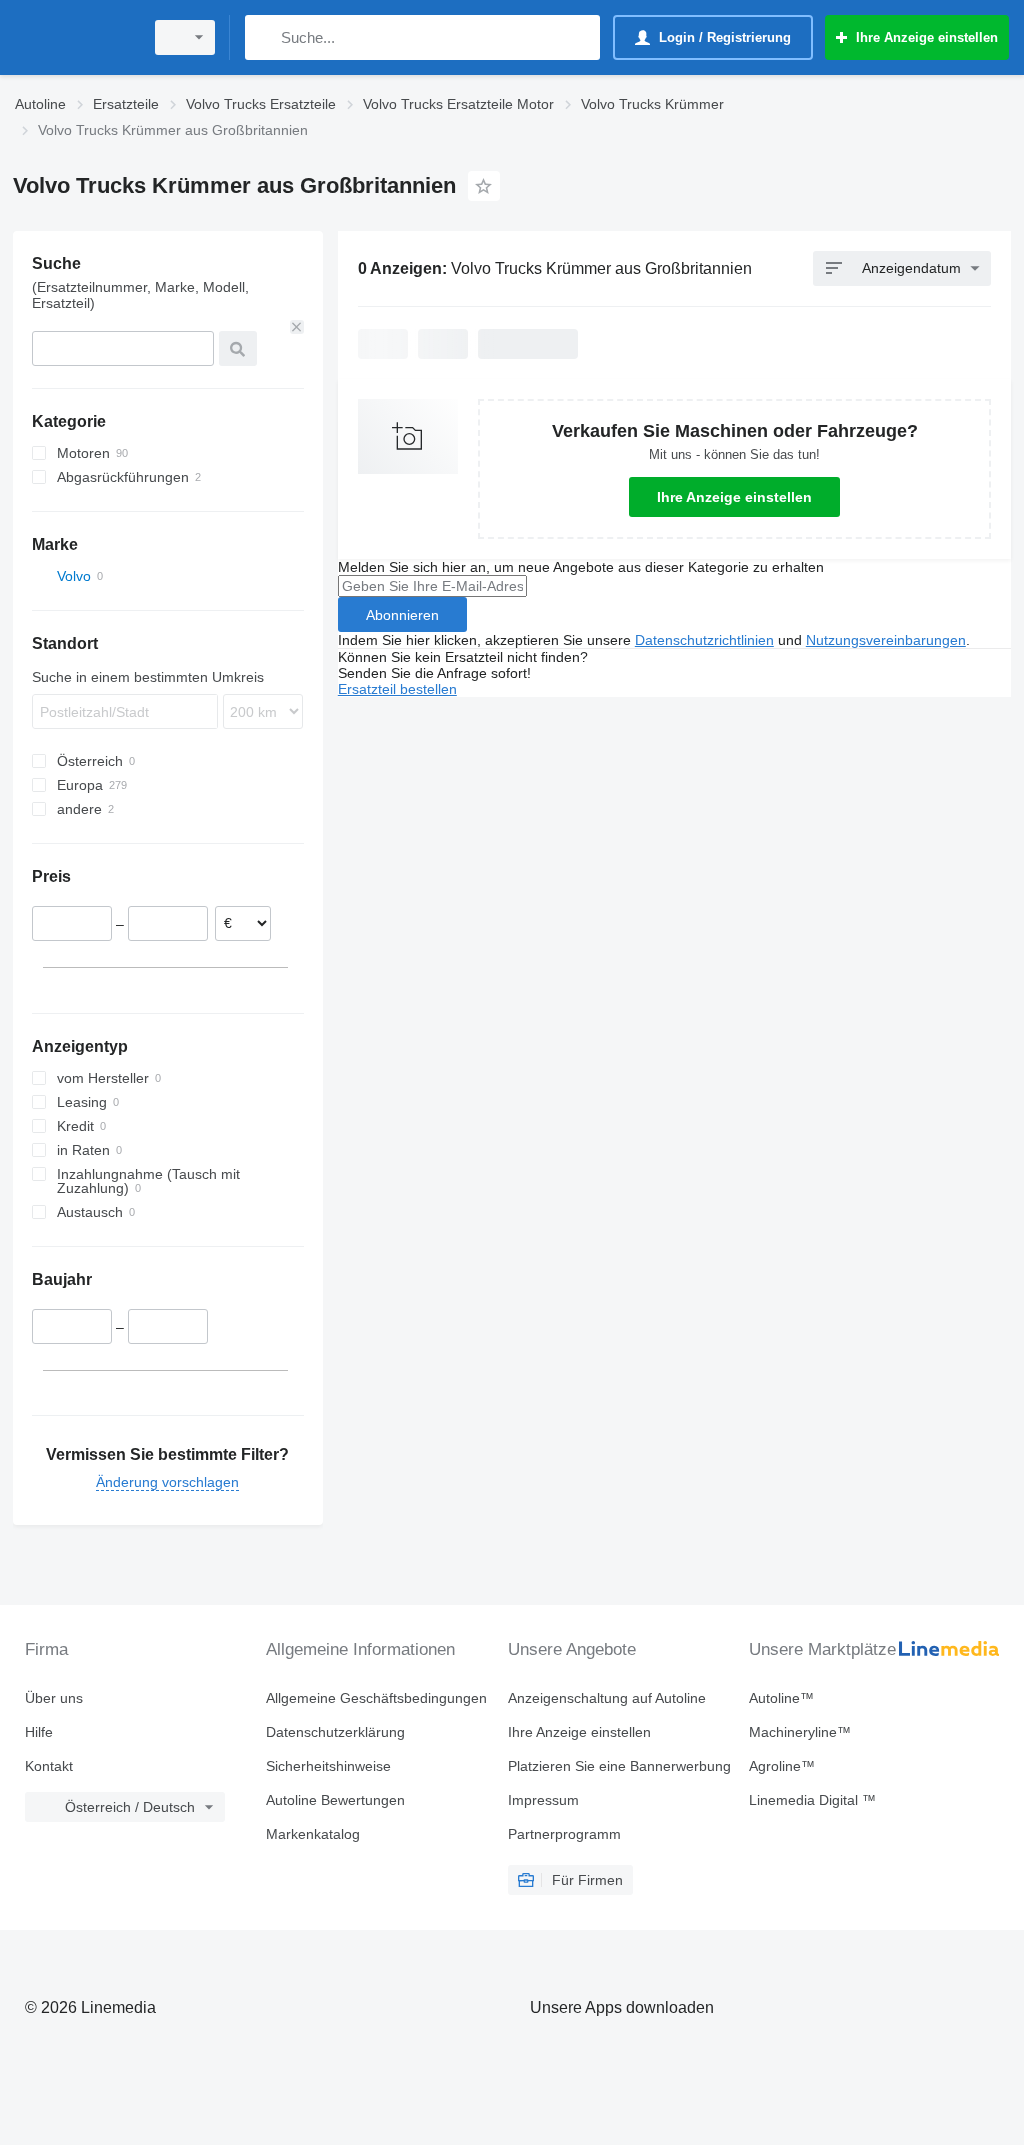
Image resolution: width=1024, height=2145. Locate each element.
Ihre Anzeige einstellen (734, 497)
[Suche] (264, 37)
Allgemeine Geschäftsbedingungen (376, 1698)
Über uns (54, 1698)
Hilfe (39, 1732)
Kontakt (49, 1766)
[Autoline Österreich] (75, 37)
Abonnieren (402, 615)
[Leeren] (297, 327)
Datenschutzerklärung (335, 1732)
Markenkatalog (313, 1834)
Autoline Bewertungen (335, 1800)
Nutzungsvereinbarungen (886, 640)
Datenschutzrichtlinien (704, 640)
